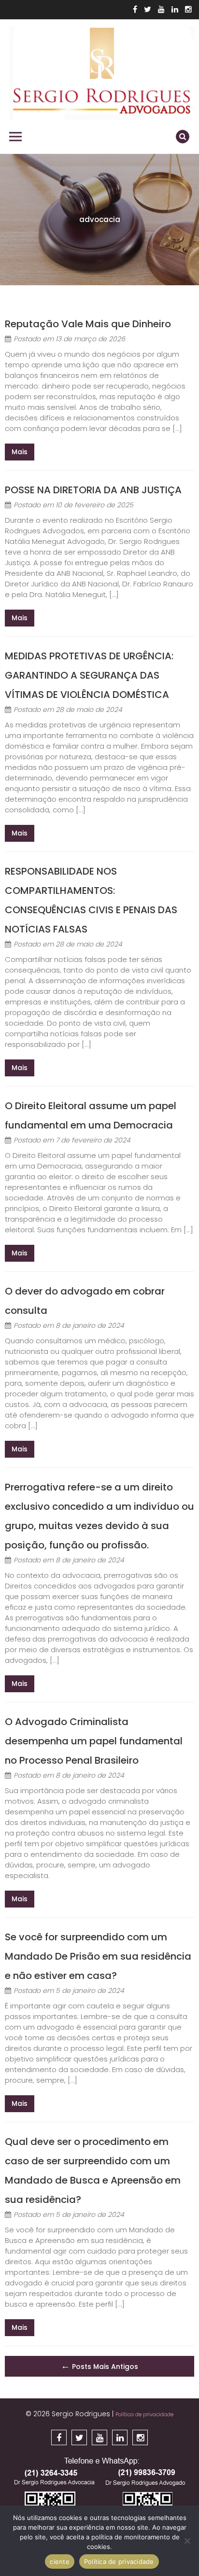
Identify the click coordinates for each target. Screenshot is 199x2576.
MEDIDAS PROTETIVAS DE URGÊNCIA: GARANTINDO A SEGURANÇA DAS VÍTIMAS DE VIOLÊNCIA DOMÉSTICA (89, 675)
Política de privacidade (144, 2414)
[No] (187, 2541)
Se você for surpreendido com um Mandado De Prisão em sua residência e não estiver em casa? (98, 1956)
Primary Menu (15, 137)
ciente (60, 2562)
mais (20, 452)
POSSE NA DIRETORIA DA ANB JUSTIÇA (93, 490)
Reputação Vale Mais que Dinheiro (88, 324)
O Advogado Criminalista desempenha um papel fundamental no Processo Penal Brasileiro (94, 1741)
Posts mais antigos (99, 2366)
